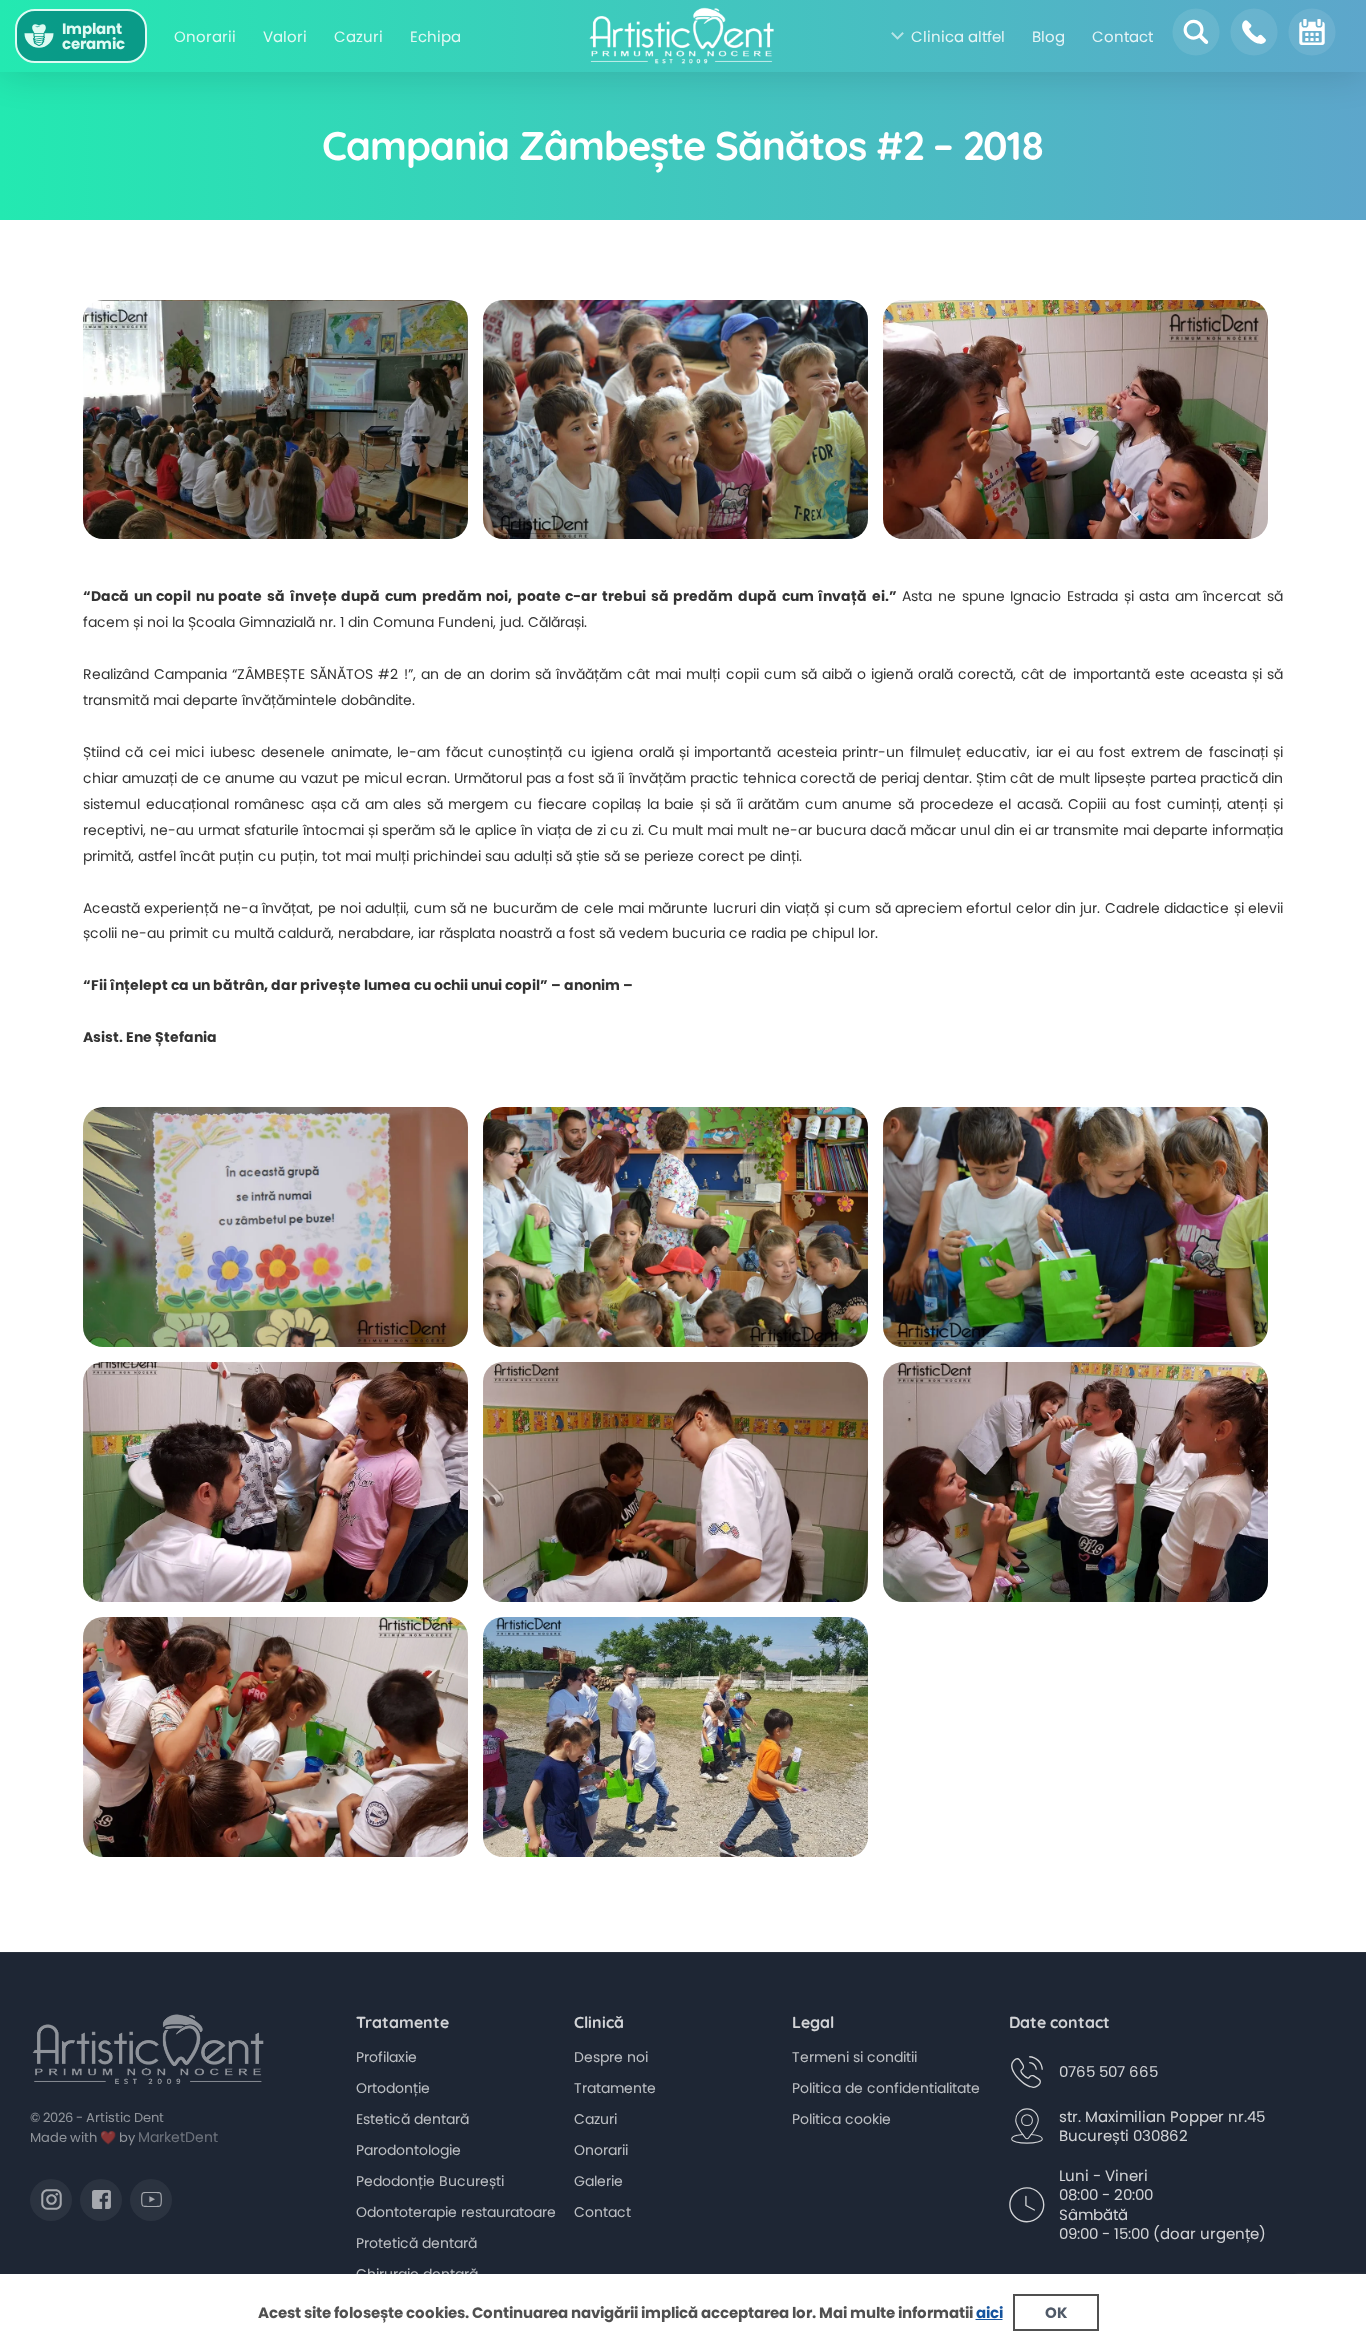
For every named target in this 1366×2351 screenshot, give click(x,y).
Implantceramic (93, 36)
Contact (1122, 36)
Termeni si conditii (854, 2057)
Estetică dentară (412, 2119)
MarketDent (178, 2137)
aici (989, 2312)
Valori (285, 36)
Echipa (435, 36)
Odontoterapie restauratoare (456, 2212)
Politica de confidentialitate (886, 2088)
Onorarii (205, 36)
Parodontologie (408, 2150)
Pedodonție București (430, 2181)
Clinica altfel (958, 36)
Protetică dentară (416, 2243)
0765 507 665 (1108, 2071)
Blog (1048, 36)
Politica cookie (841, 2119)
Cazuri (358, 36)
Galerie (598, 2181)
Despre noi (611, 2057)
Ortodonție (393, 2088)
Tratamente (615, 2088)
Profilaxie (386, 2057)
